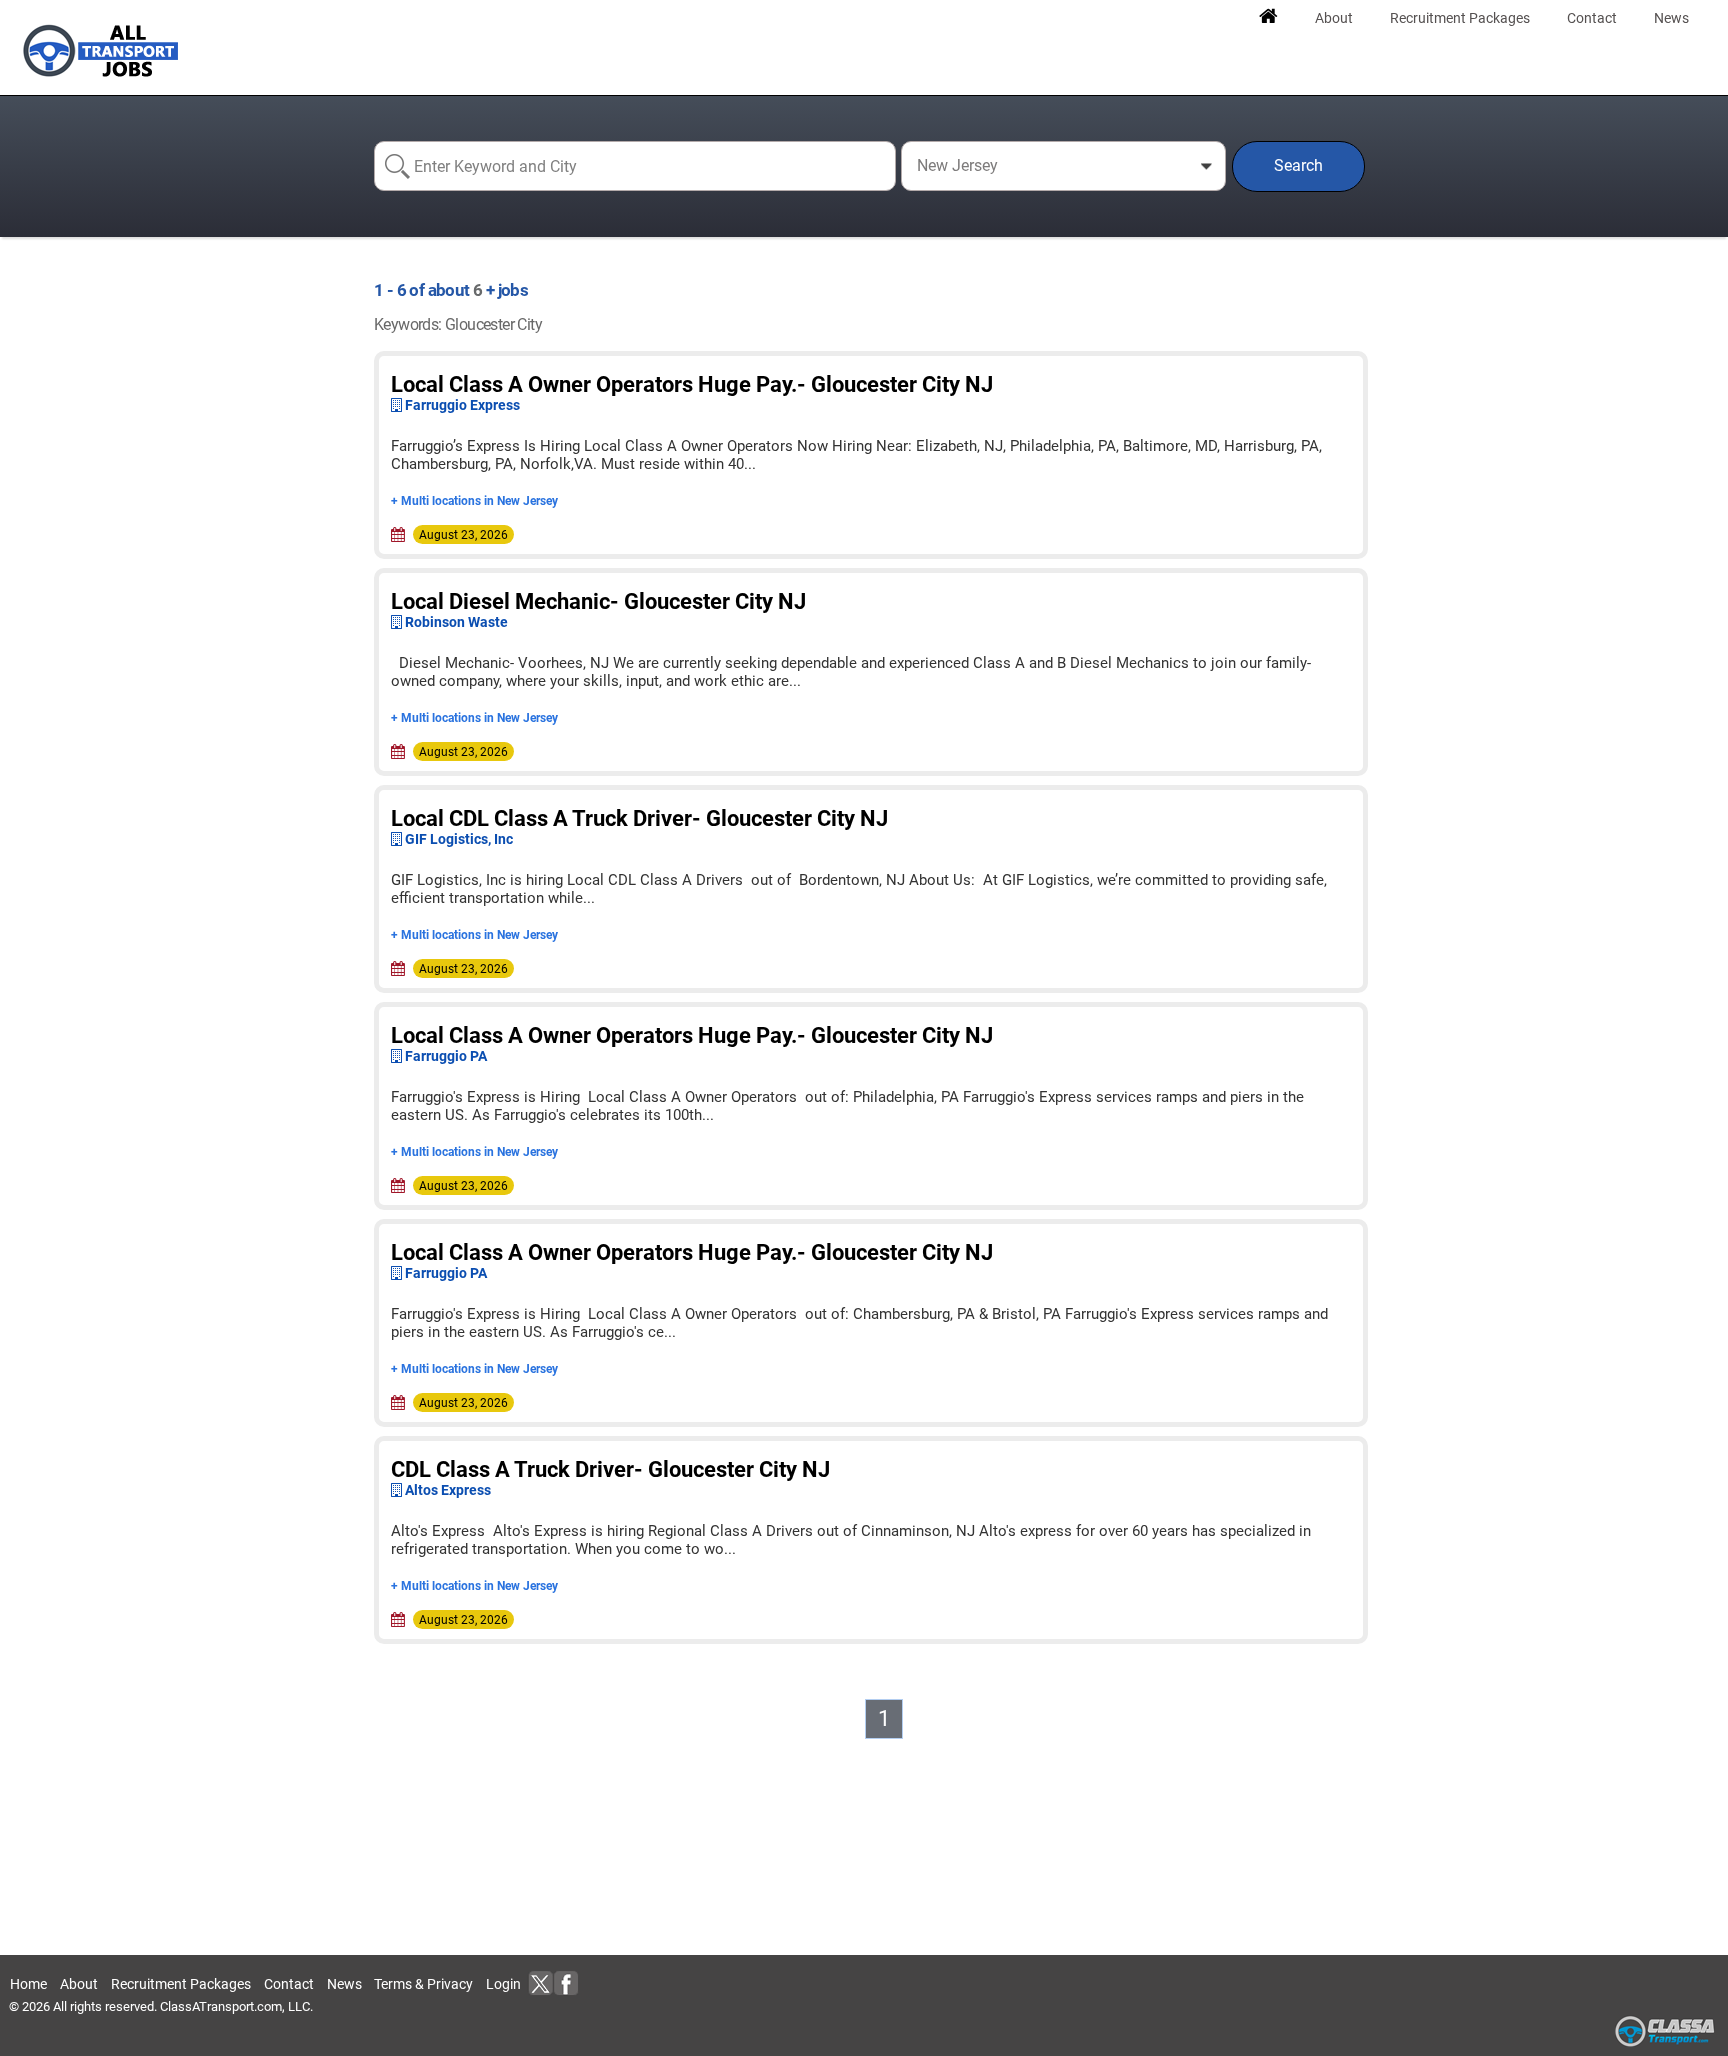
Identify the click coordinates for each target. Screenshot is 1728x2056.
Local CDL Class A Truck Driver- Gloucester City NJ (639, 818)
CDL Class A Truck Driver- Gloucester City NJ (610, 1469)
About (79, 1984)
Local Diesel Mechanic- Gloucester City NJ (598, 601)
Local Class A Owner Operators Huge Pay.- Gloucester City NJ (692, 384)
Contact (289, 1984)
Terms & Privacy (423, 1984)
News (344, 1984)
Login (503, 1984)
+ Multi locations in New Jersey (474, 501)
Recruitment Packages (181, 1984)
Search (1298, 165)
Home (28, 1984)
